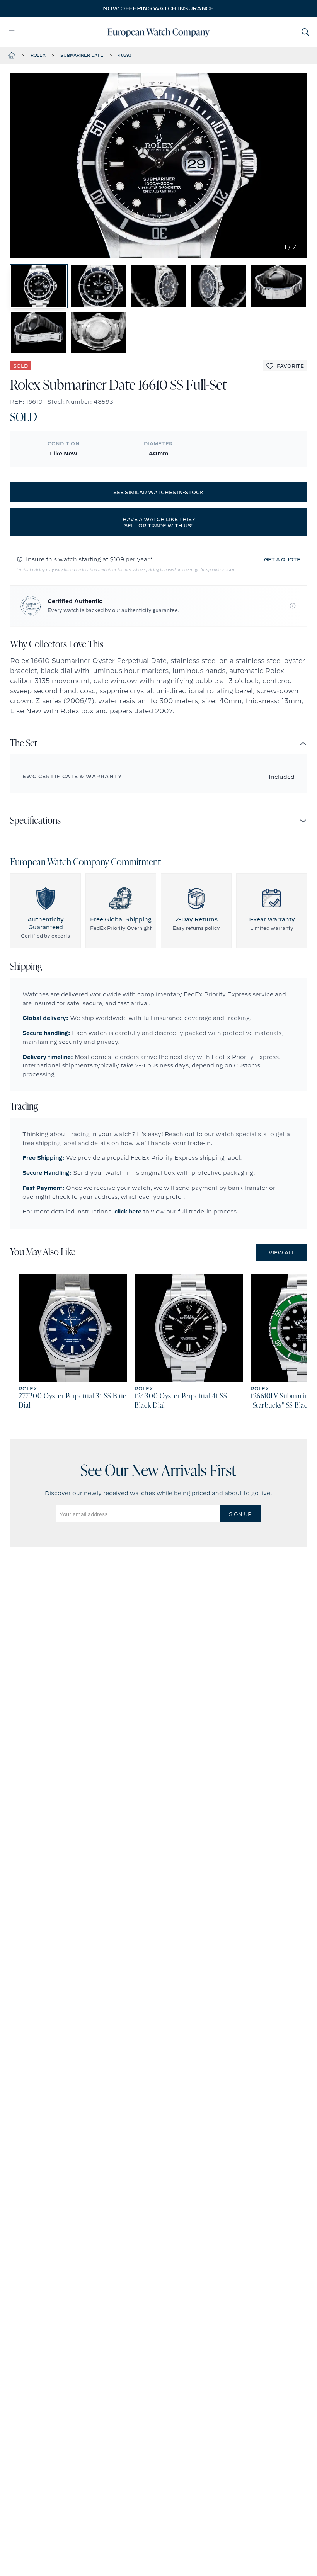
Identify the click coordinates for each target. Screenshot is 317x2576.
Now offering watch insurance (158, 8)
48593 (125, 55)
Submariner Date (82, 55)
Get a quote (282, 559)
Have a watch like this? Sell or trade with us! (159, 522)
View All (282, 1252)
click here (128, 1212)
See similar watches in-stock (158, 492)
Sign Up (240, 1514)
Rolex (38, 55)
